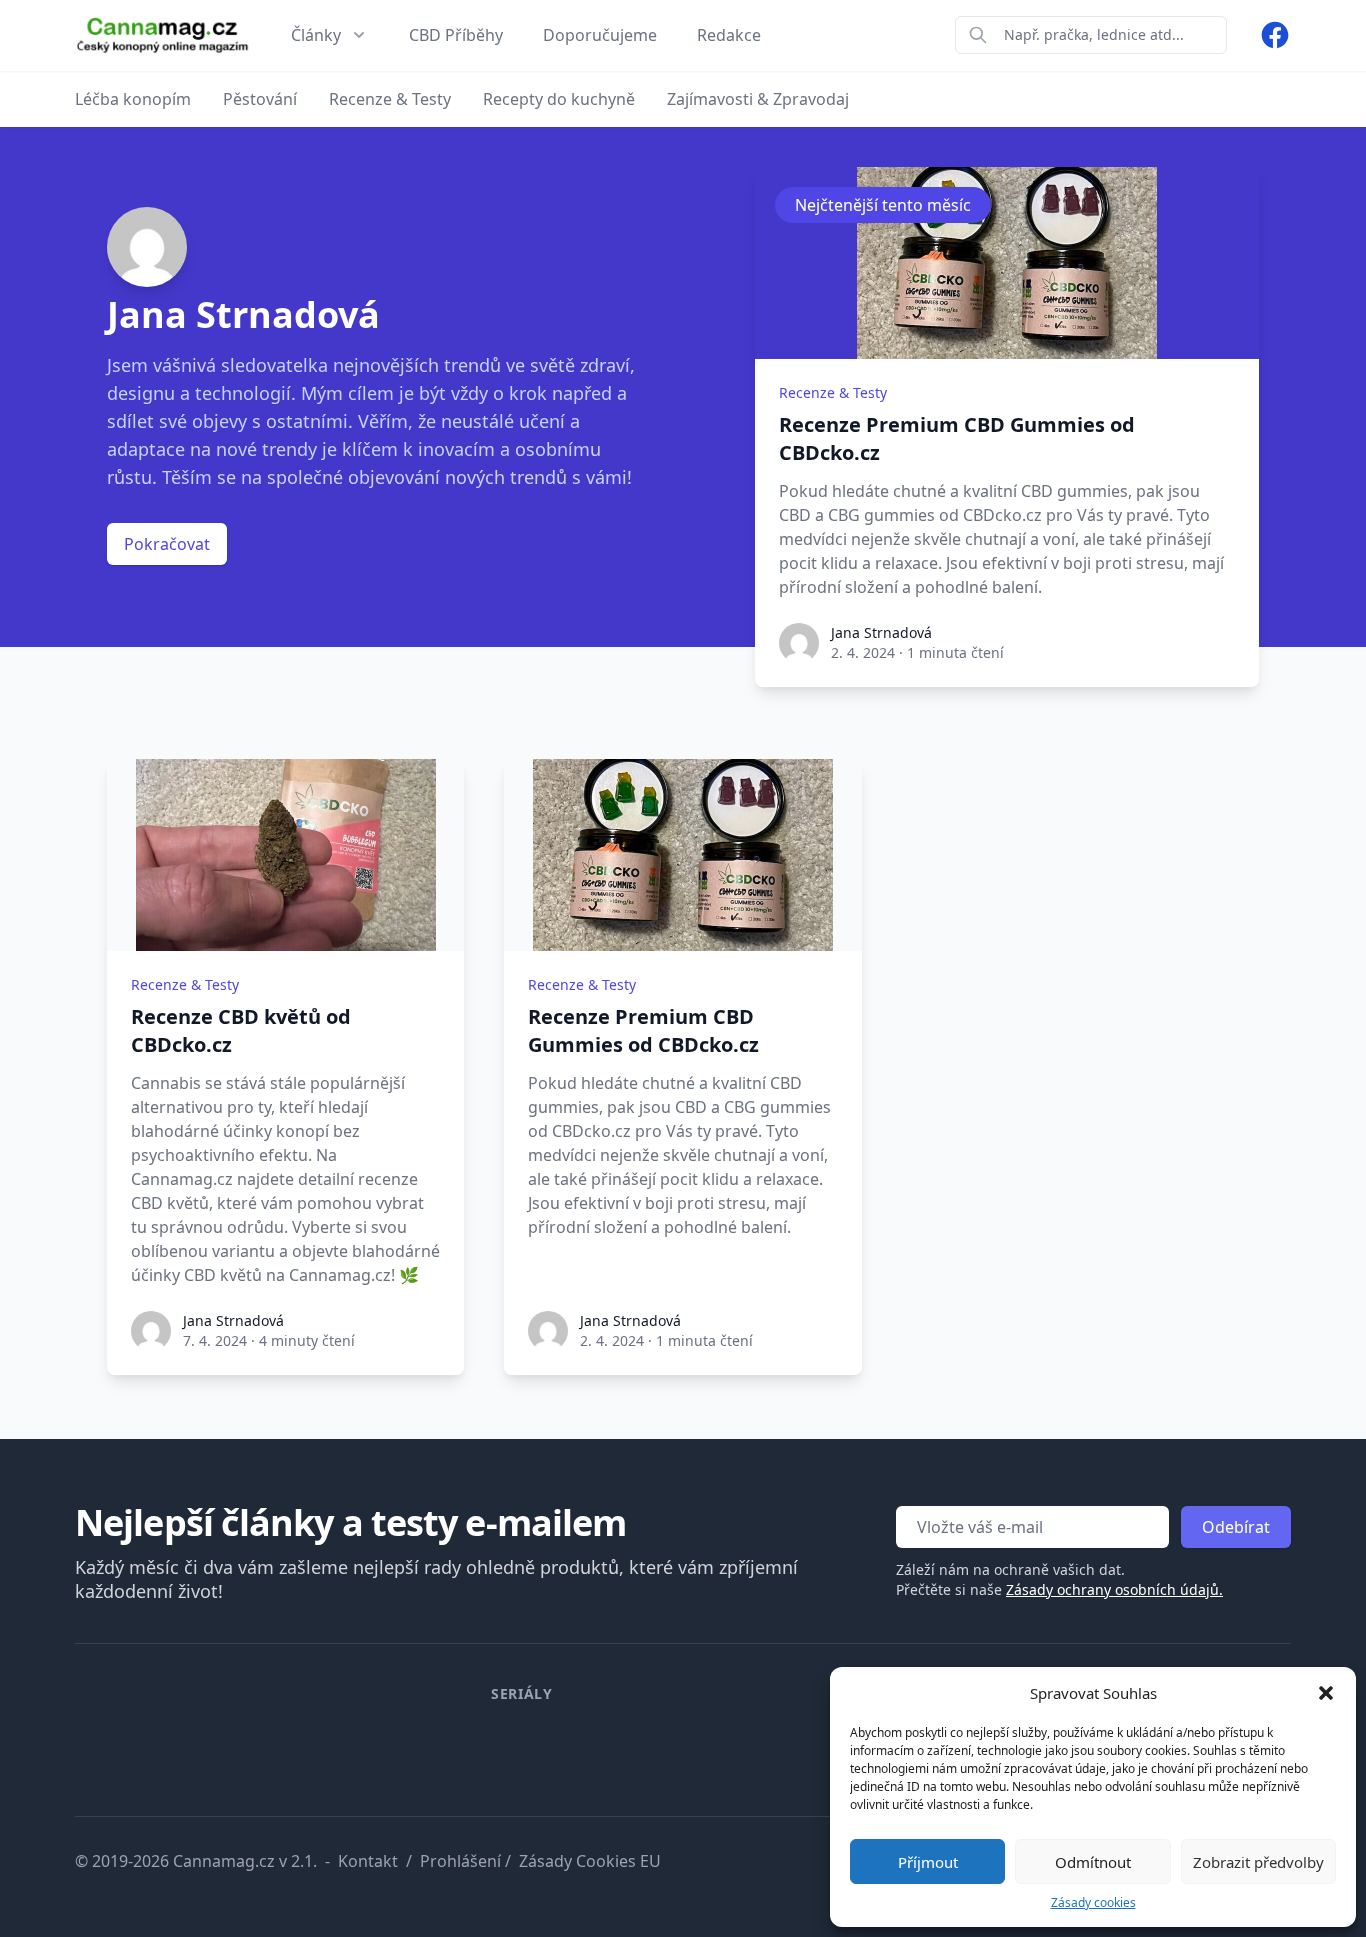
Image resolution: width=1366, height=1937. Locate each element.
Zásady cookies (1093, 1902)
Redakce (729, 35)
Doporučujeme (600, 35)
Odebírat (1236, 1527)
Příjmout (928, 1862)
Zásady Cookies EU (590, 1861)
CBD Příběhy (456, 35)
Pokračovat (167, 544)
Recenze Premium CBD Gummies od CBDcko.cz (957, 438)
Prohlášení (460, 1861)
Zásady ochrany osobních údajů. (1114, 1589)
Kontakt (368, 1861)
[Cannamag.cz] (163, 35)
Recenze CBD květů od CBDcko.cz (241, 1030)
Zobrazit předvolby (1258, 1862)
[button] (1326, 1693)
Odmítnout (1093, 1862)
